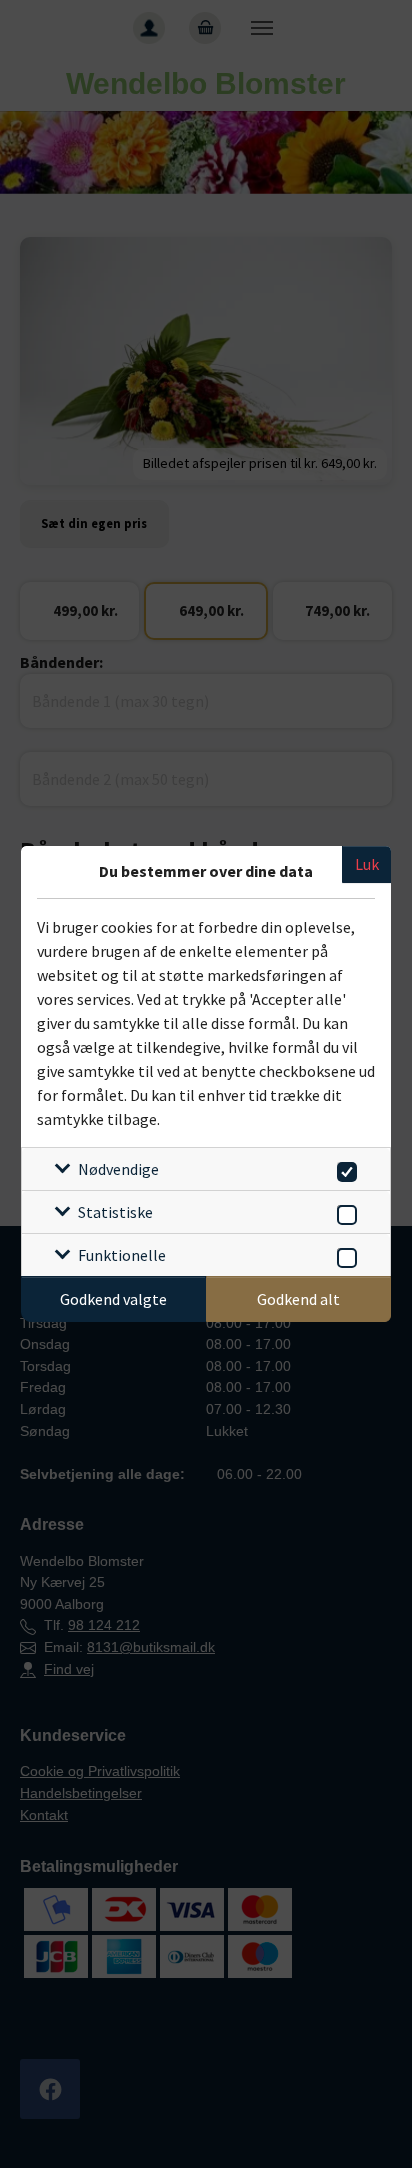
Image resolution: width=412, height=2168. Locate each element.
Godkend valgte (113, 1299)
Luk (367, 864)
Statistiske (115, 1212)
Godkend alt (298, 1299)
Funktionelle (122, 1255)
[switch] (343, 1168)
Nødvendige (118, 1169)
